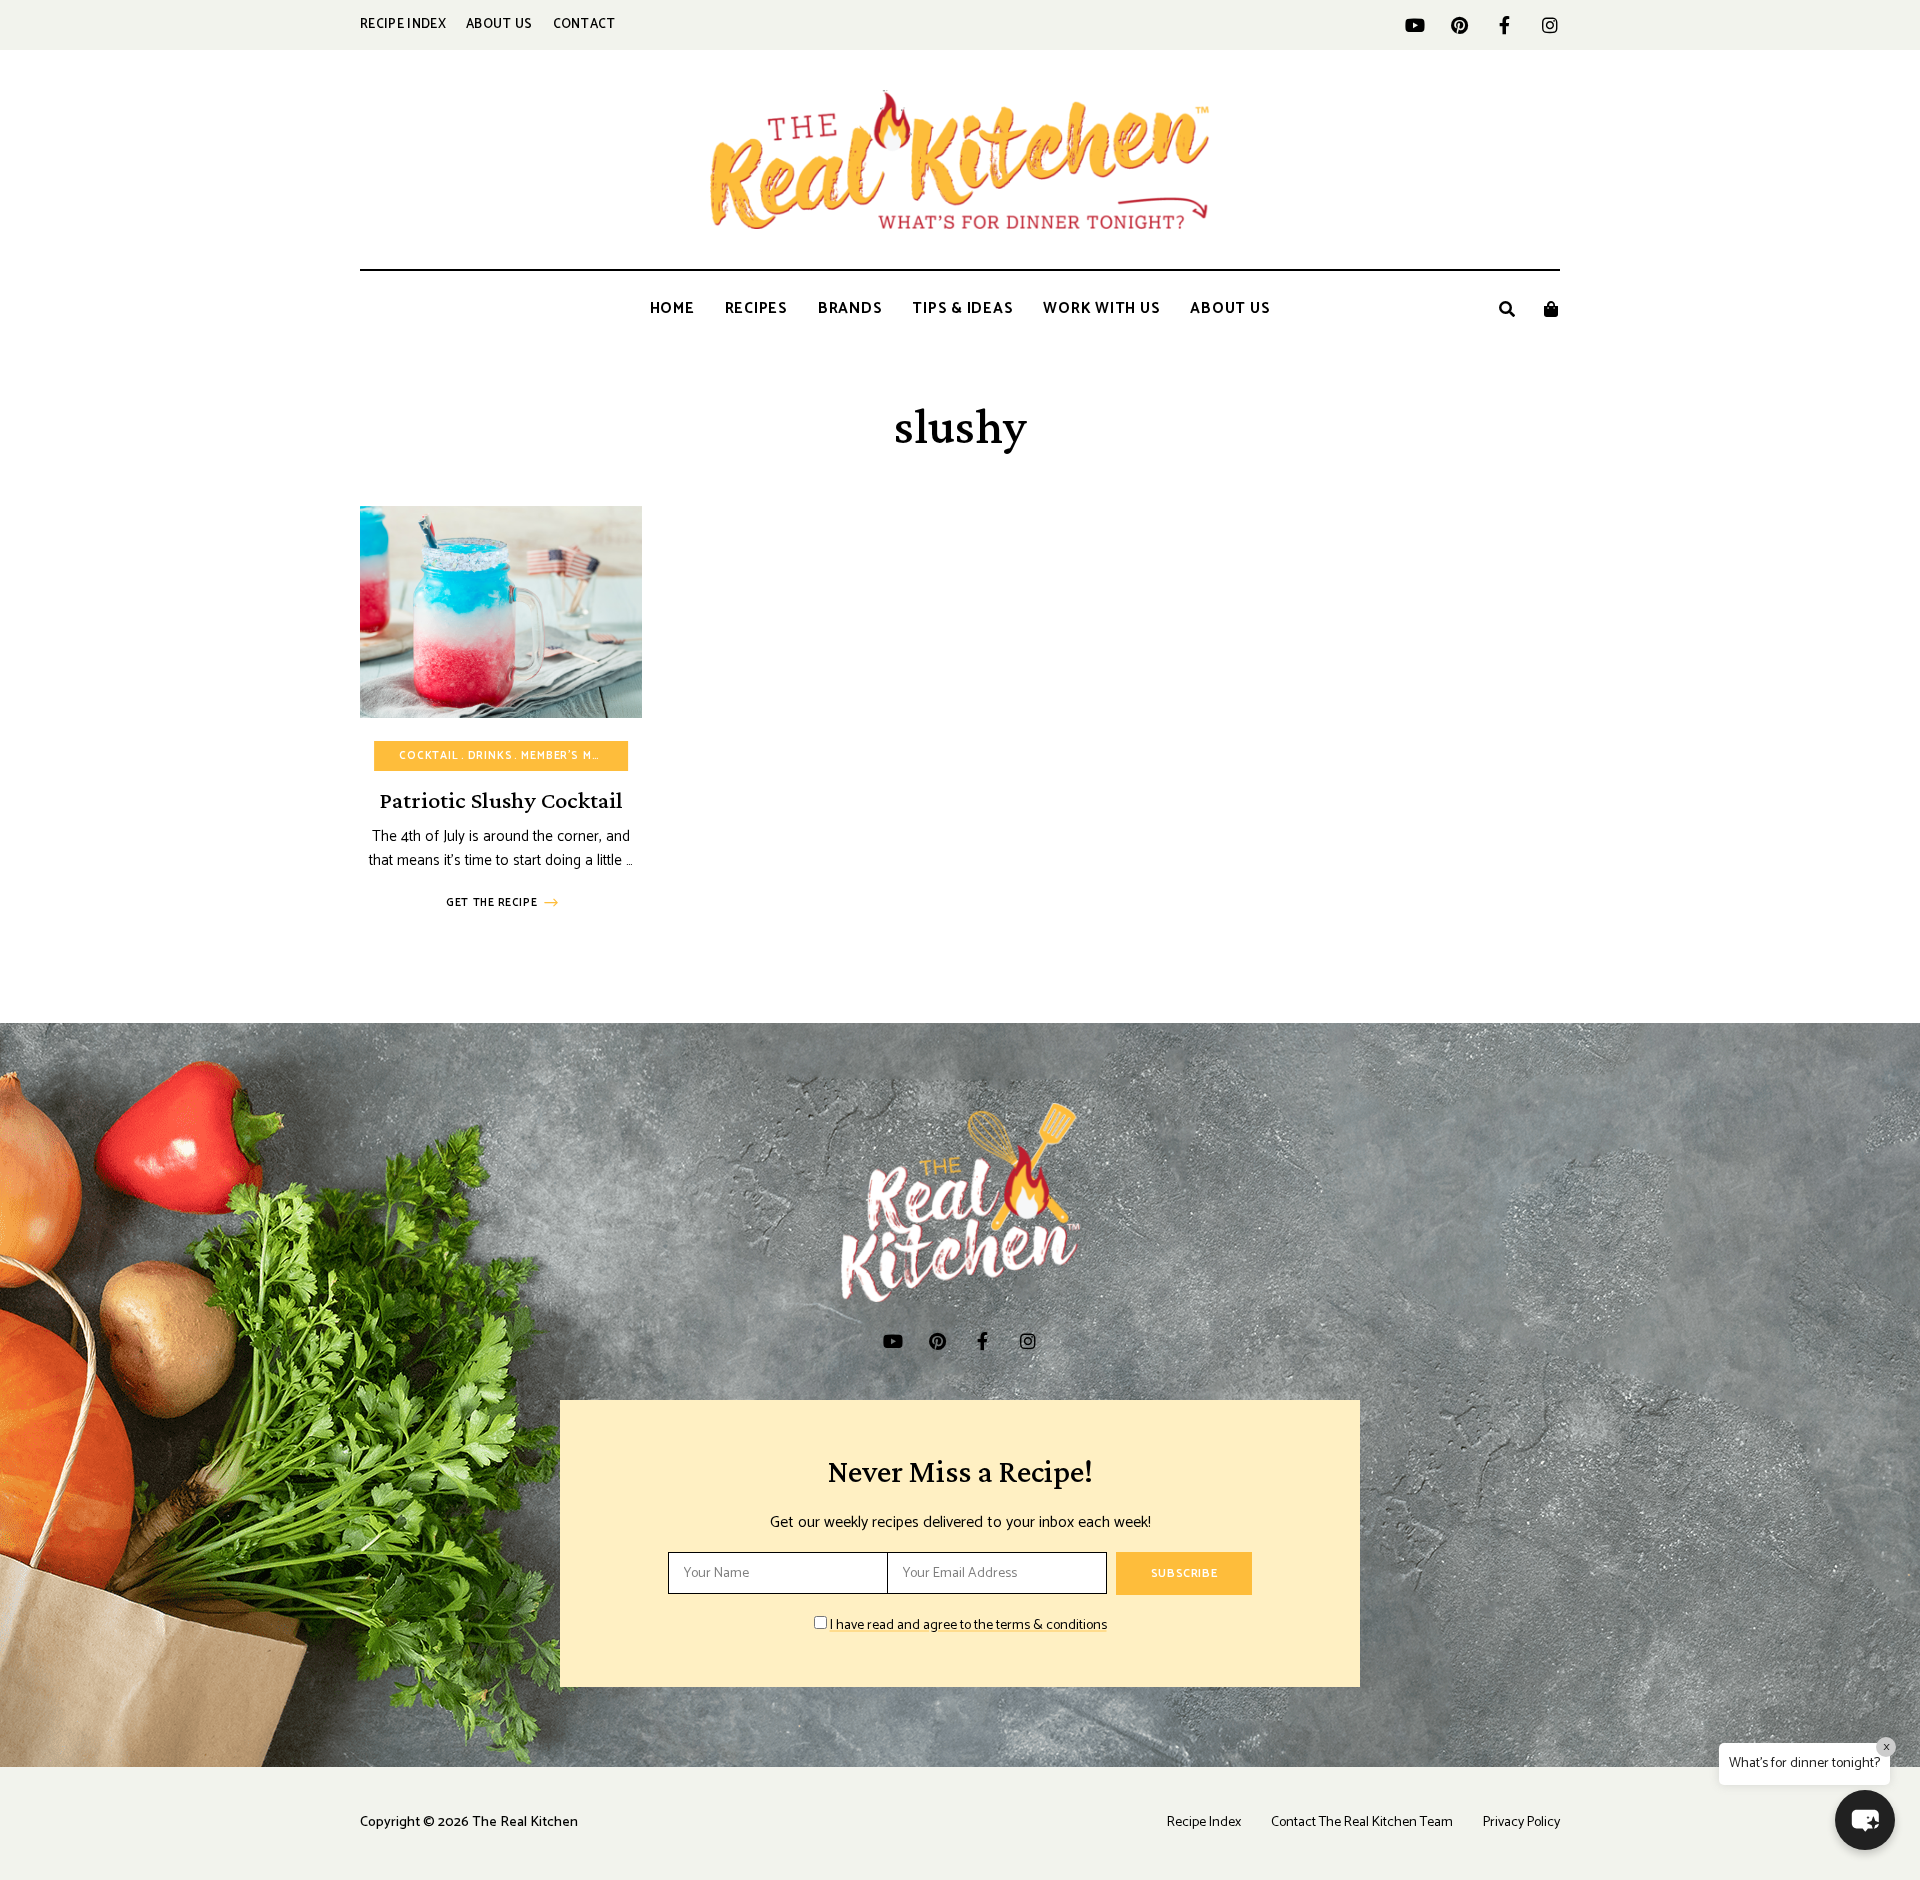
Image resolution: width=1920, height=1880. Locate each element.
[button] (1865, 1820)
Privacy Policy (1521, 1822)
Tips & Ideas (962, 308)
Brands (850, 308)
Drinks (490, 756)
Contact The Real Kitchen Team (1362, 1822)
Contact (584, 24)
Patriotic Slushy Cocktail (501, 799)
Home (672, 308)
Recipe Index (403, 24)
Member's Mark (568, 756)
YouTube (1414, 25)
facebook (1504, 25)
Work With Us (1101, 308)
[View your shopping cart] (1551, 309)
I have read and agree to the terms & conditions (968, 1625)
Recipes (756, 308)
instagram (1549, 25)
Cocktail (429, 756)
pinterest (1459, 25)
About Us (499, 24)
